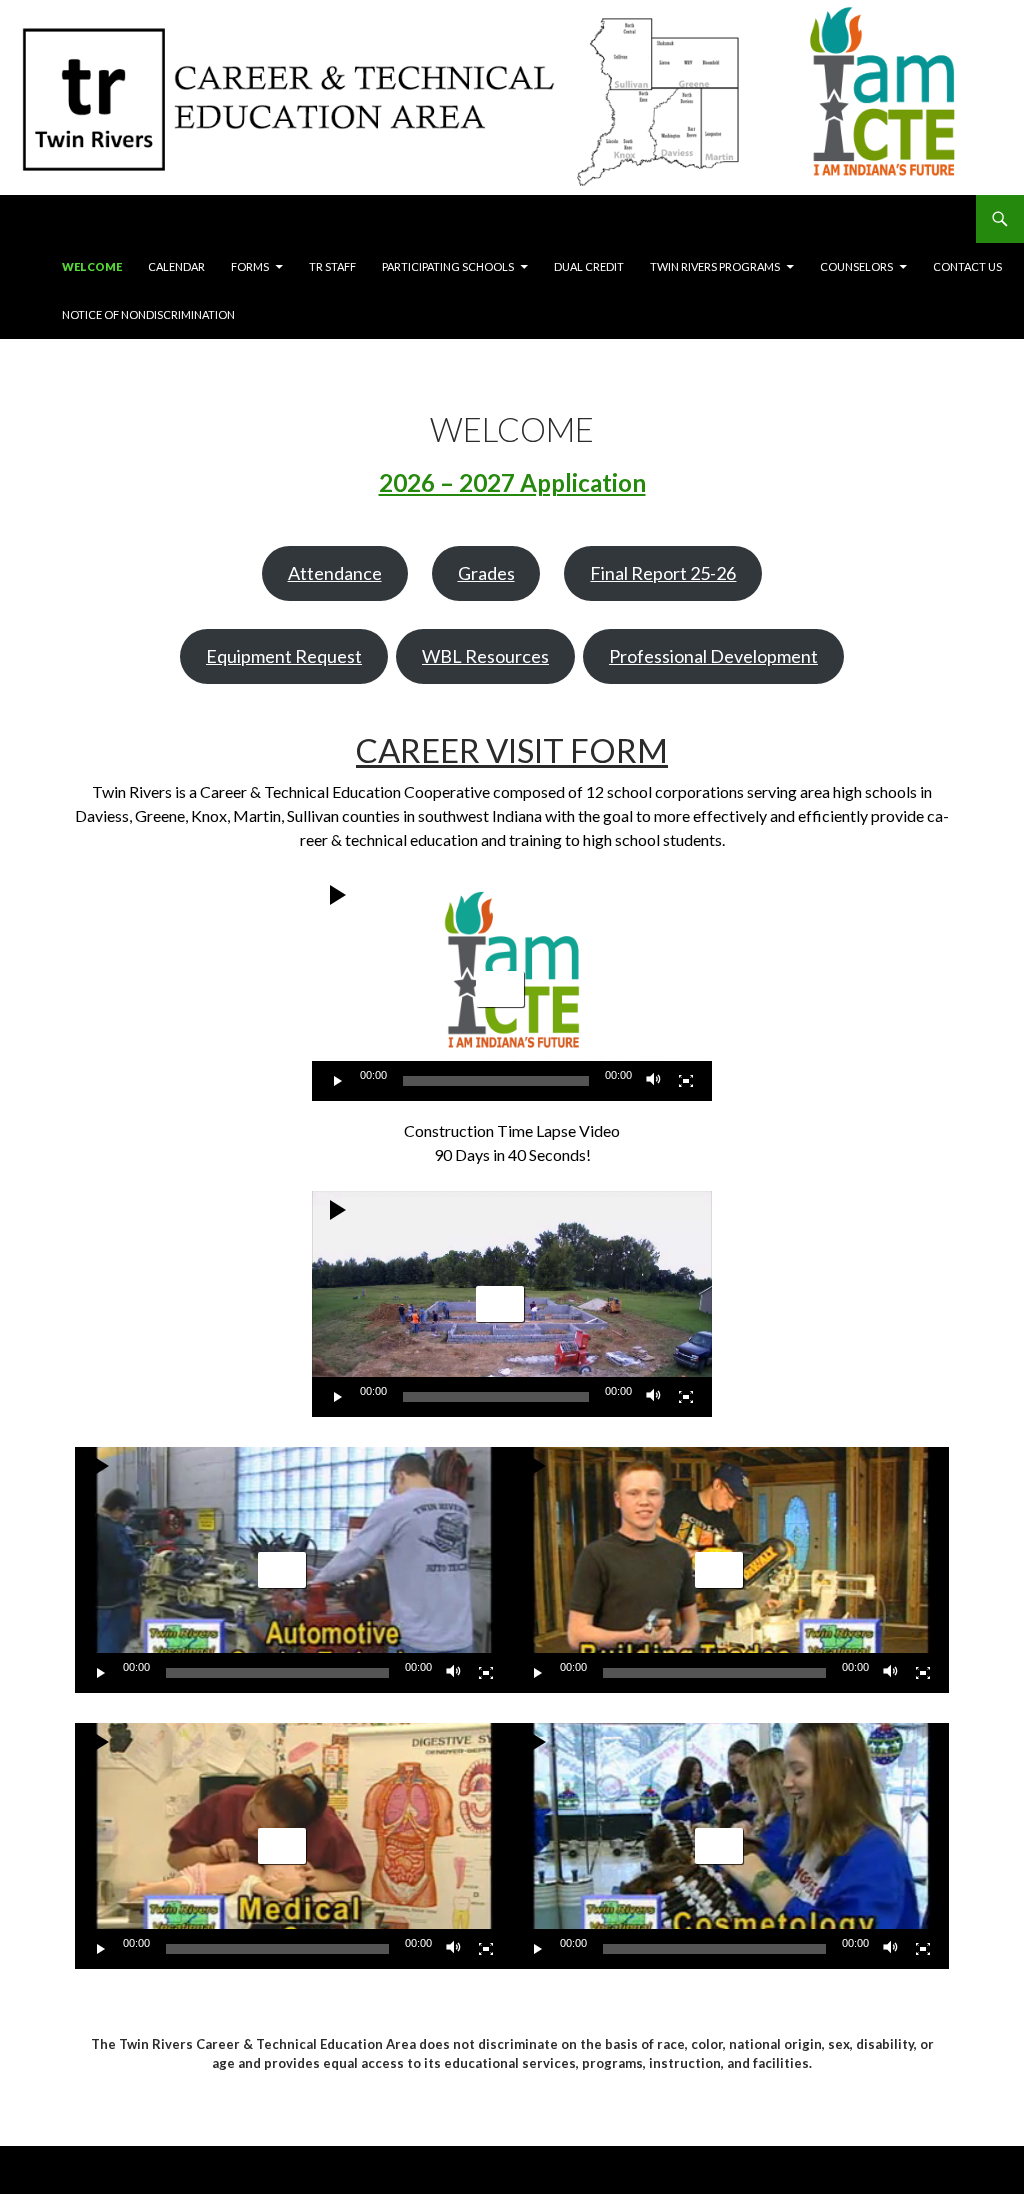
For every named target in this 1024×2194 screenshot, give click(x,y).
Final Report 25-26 (663, 573)
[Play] (338, 1081)
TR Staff (332, 266)
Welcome (92, 266)
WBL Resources (485, 656)
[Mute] (654, 1081)
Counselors (856, 266)
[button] (500, 989)
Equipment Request (284, 656)
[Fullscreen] (686, 1081)
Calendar (176, 266)
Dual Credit (589, 266)
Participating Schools (448, 266)
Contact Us (967, 266)
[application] (512, 988)
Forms (250, 266)
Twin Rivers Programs (715, 266)
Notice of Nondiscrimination (148, 314)
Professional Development (713, 656)
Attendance (335, 573)
